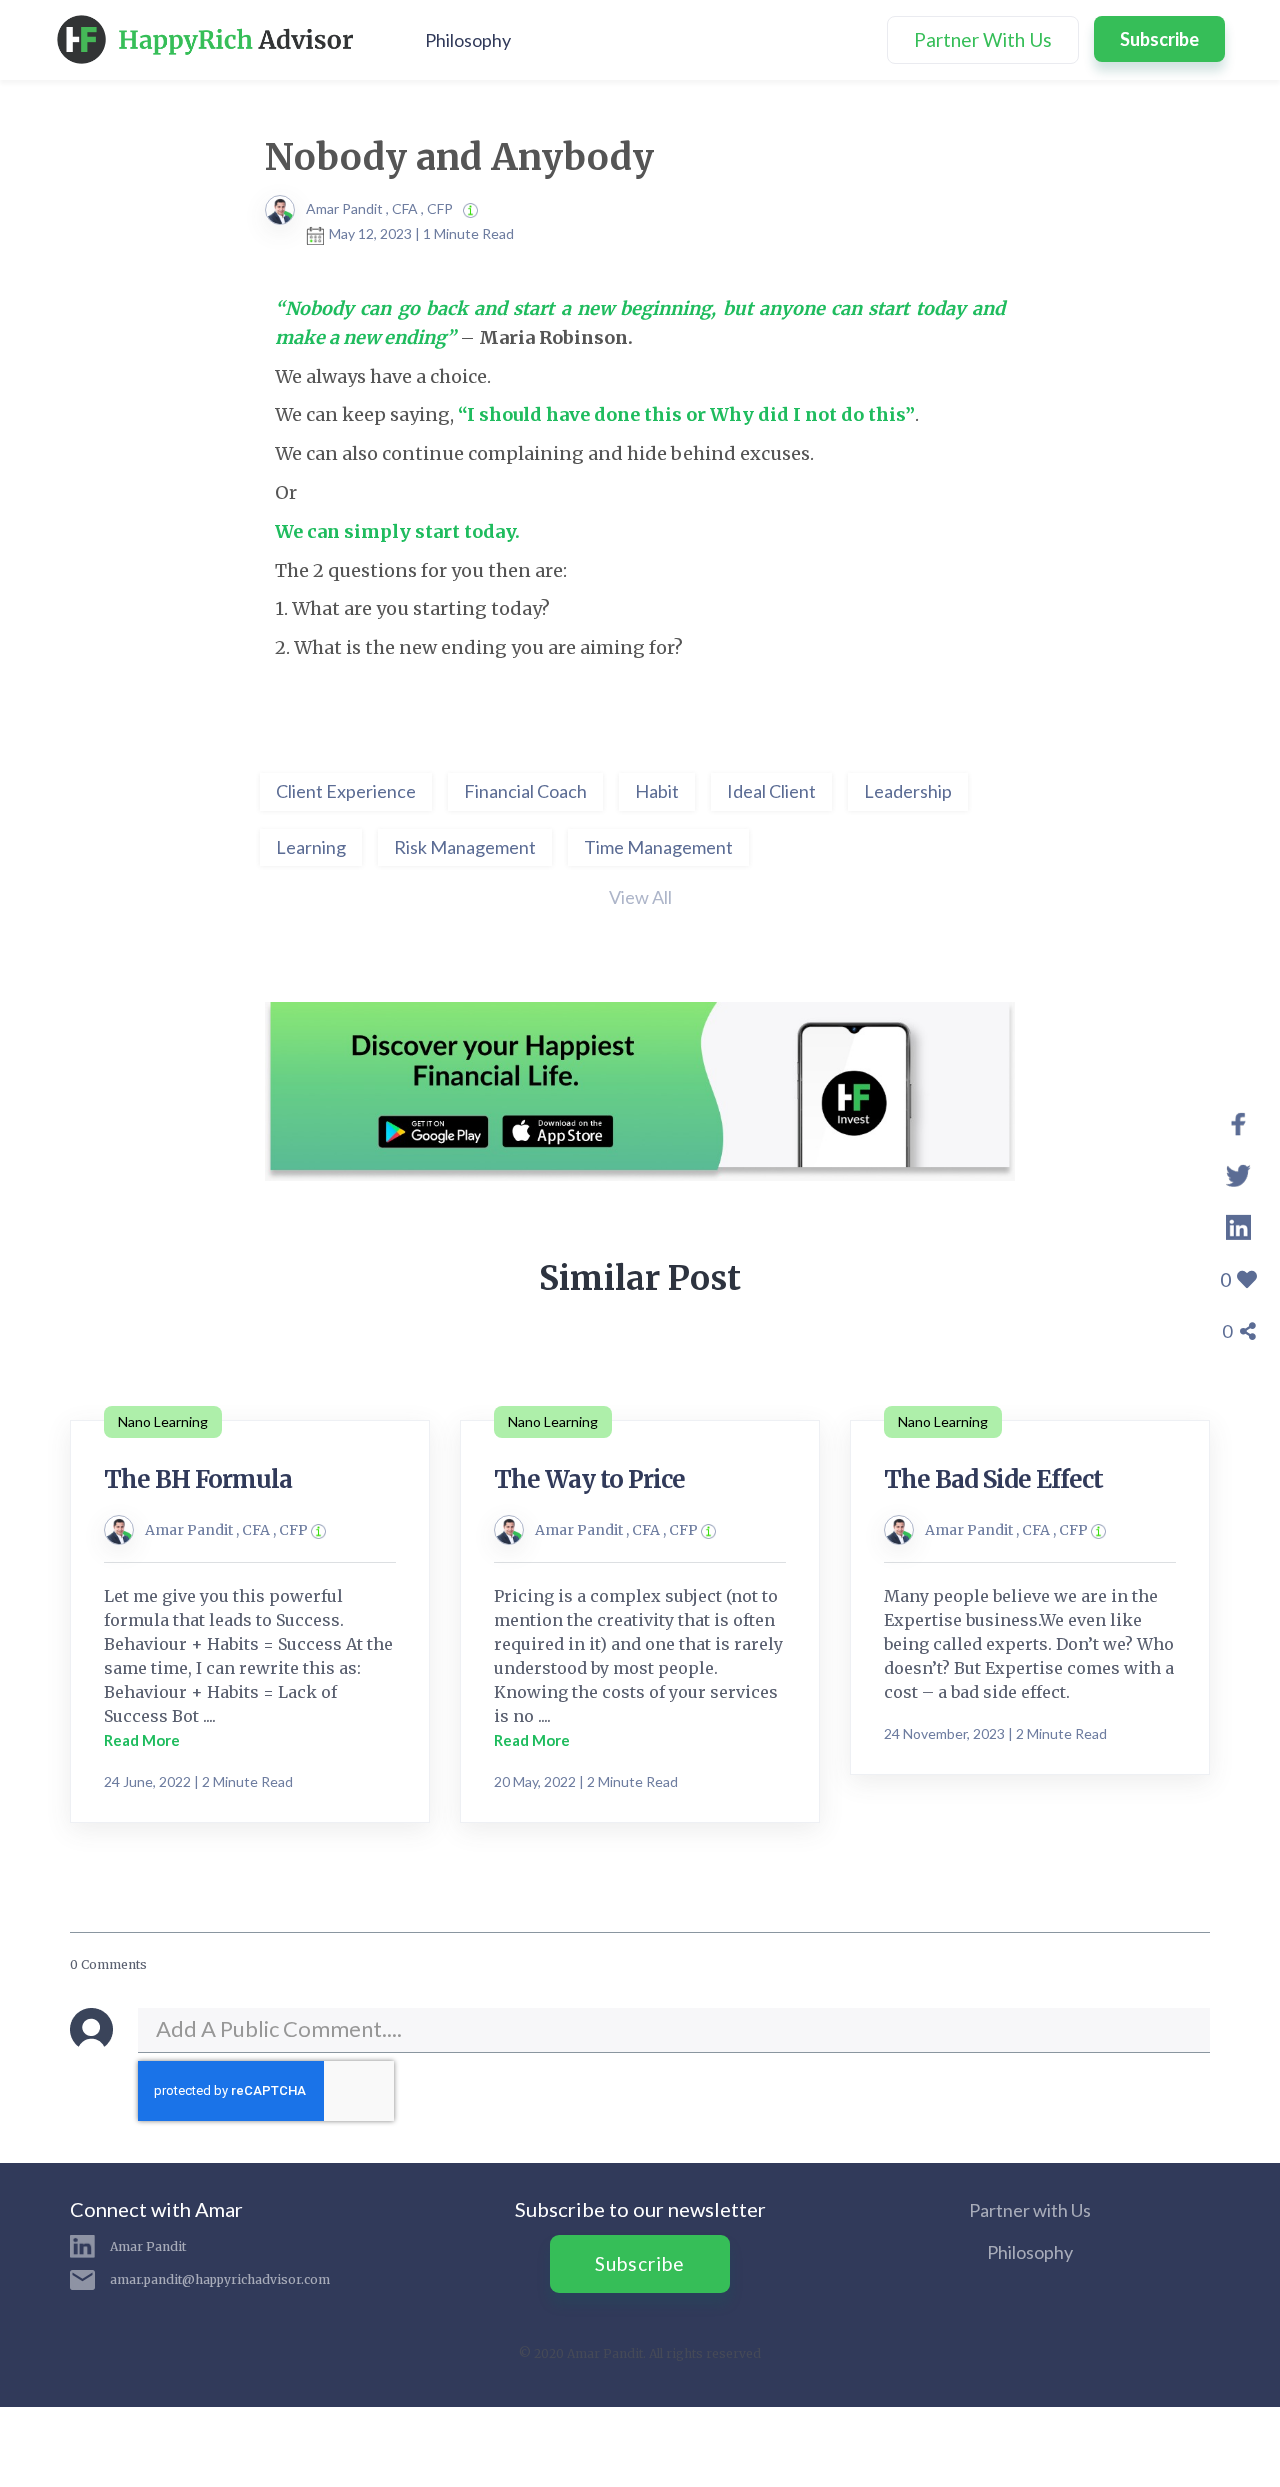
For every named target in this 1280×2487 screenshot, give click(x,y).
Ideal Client (771, 791)
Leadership (908, 791)
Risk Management (465, 847)
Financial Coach (525, 791)
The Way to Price (589, 1479)
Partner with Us (1030, 2210)
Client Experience (346, 791)
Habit (657, 791)
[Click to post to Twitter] (1238, 1172)
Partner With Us (983, 39)
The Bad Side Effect (993, 1479)
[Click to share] (1238, 1120)
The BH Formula (198, 1479)
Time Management (658, 847)
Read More (142, 1740)
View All (640, 897)
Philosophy (468, 40)
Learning (311, 847)
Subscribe (1159, 39)
